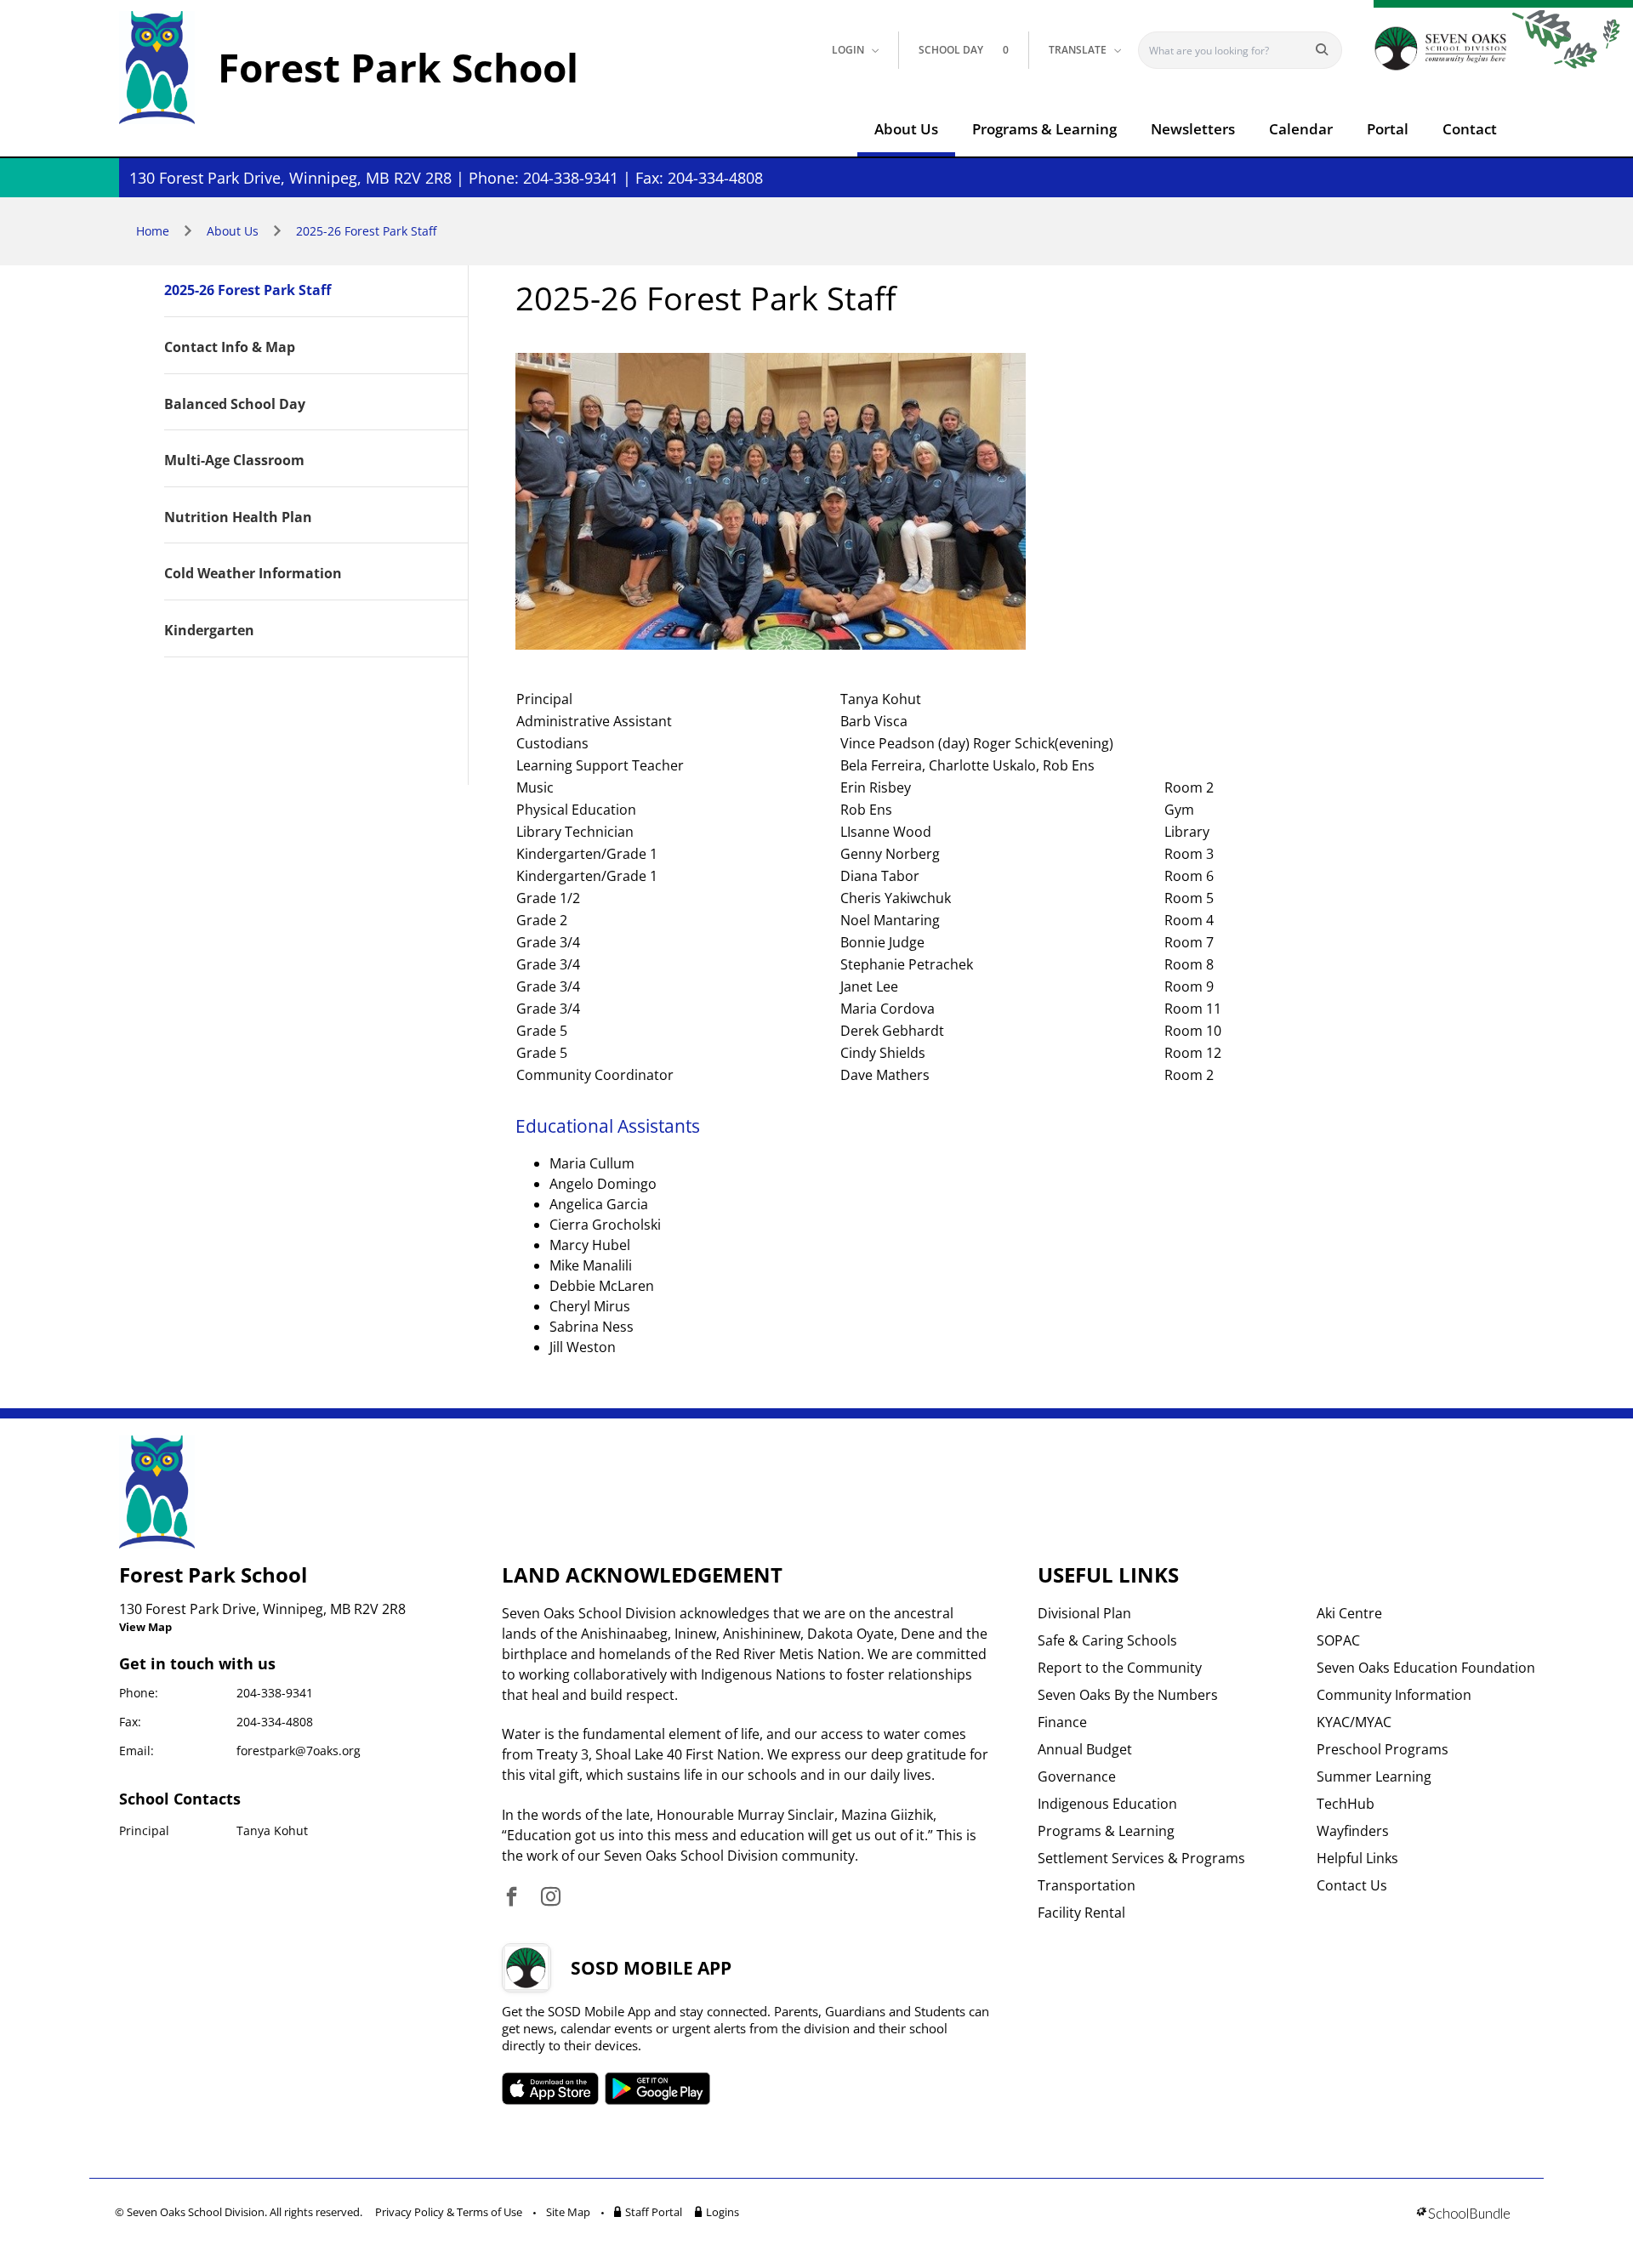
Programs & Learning (1044, 129)
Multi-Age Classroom (234, 461)
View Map (145, 1627)
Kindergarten (209, 631)
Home (153, 231)
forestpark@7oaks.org (299, 1751)
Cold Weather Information (253, 574)
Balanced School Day (235, 405)
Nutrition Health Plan (238, 518)
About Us (906, 129)
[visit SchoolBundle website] (1463, 2215)
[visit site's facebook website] (512, 1898)
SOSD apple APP (550, 2089)
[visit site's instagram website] (551, 1898)
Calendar (1301, 129)
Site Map (568, 2212)
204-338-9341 (275, 1693)
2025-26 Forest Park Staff (366, 231)
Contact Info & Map (230, 348)
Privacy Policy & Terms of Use (449, 2212)
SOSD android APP (658, 2089)
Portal (1388, 129)
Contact (1470, 129)
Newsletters (1193, 129)
